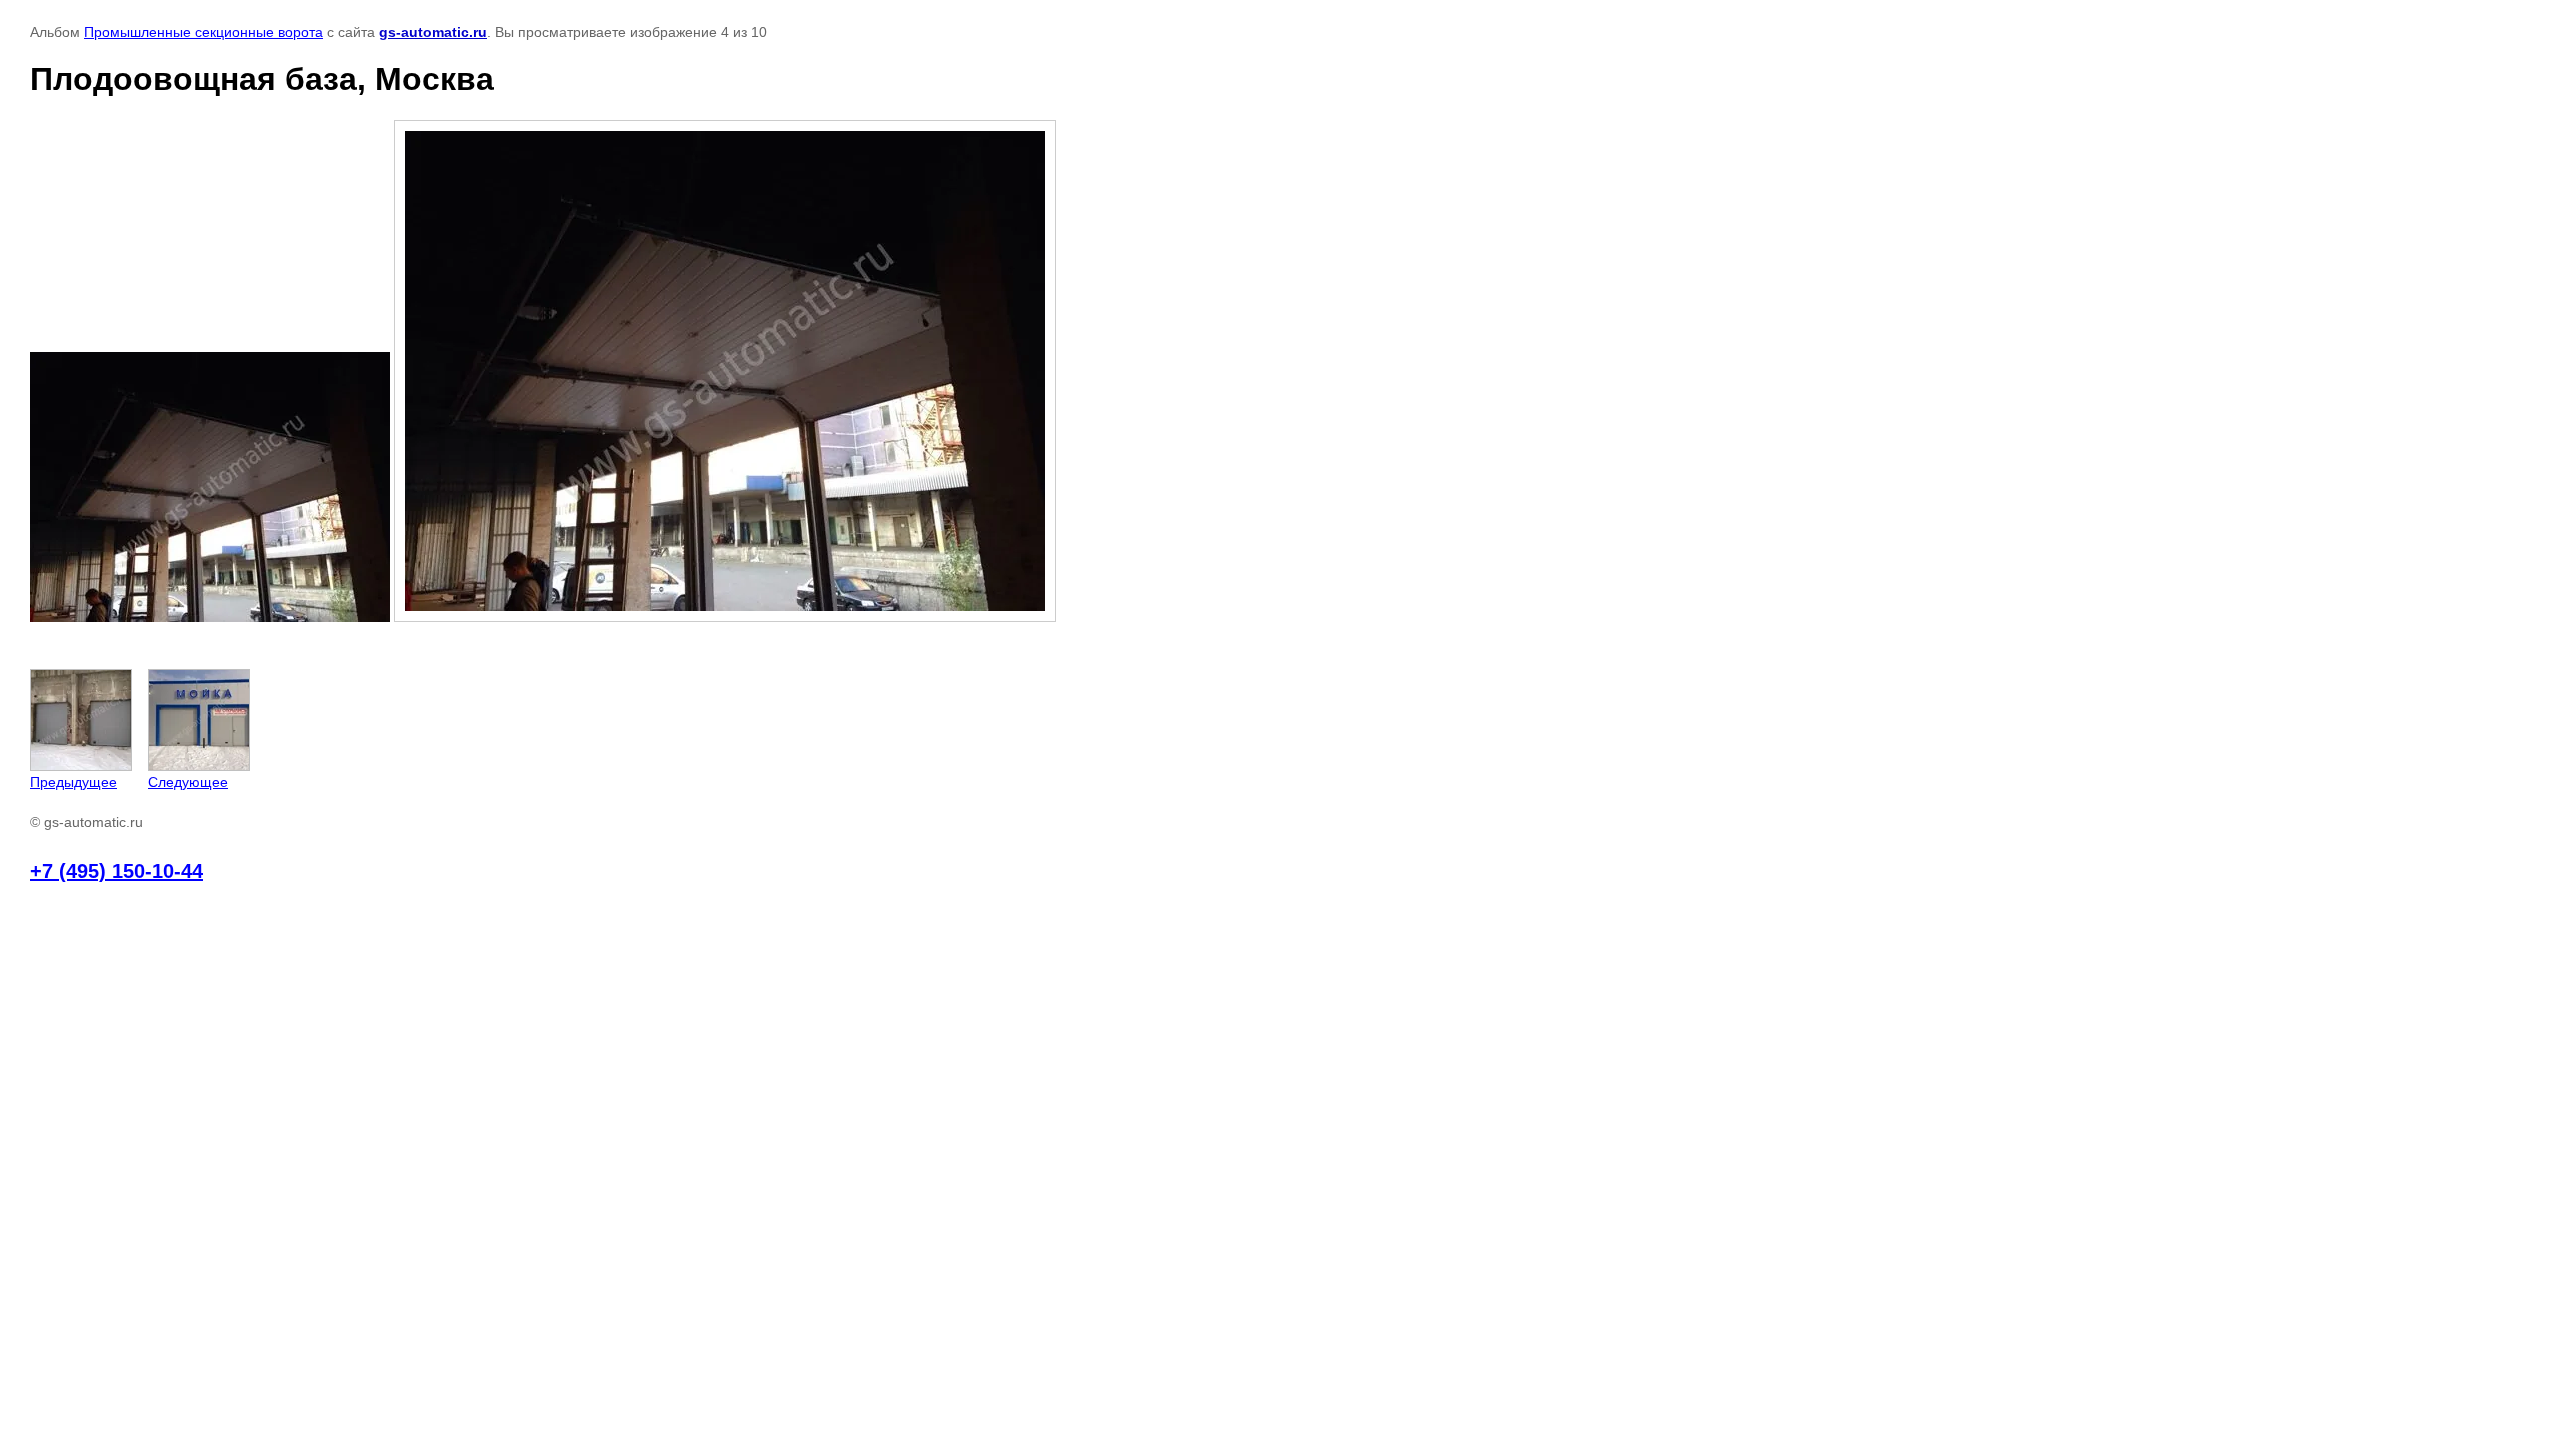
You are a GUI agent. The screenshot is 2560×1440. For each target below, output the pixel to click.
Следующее (188, 782)
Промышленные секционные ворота (203, 32)
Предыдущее (73, 782)
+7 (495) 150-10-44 (116, 871)
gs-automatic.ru (433, 32)
